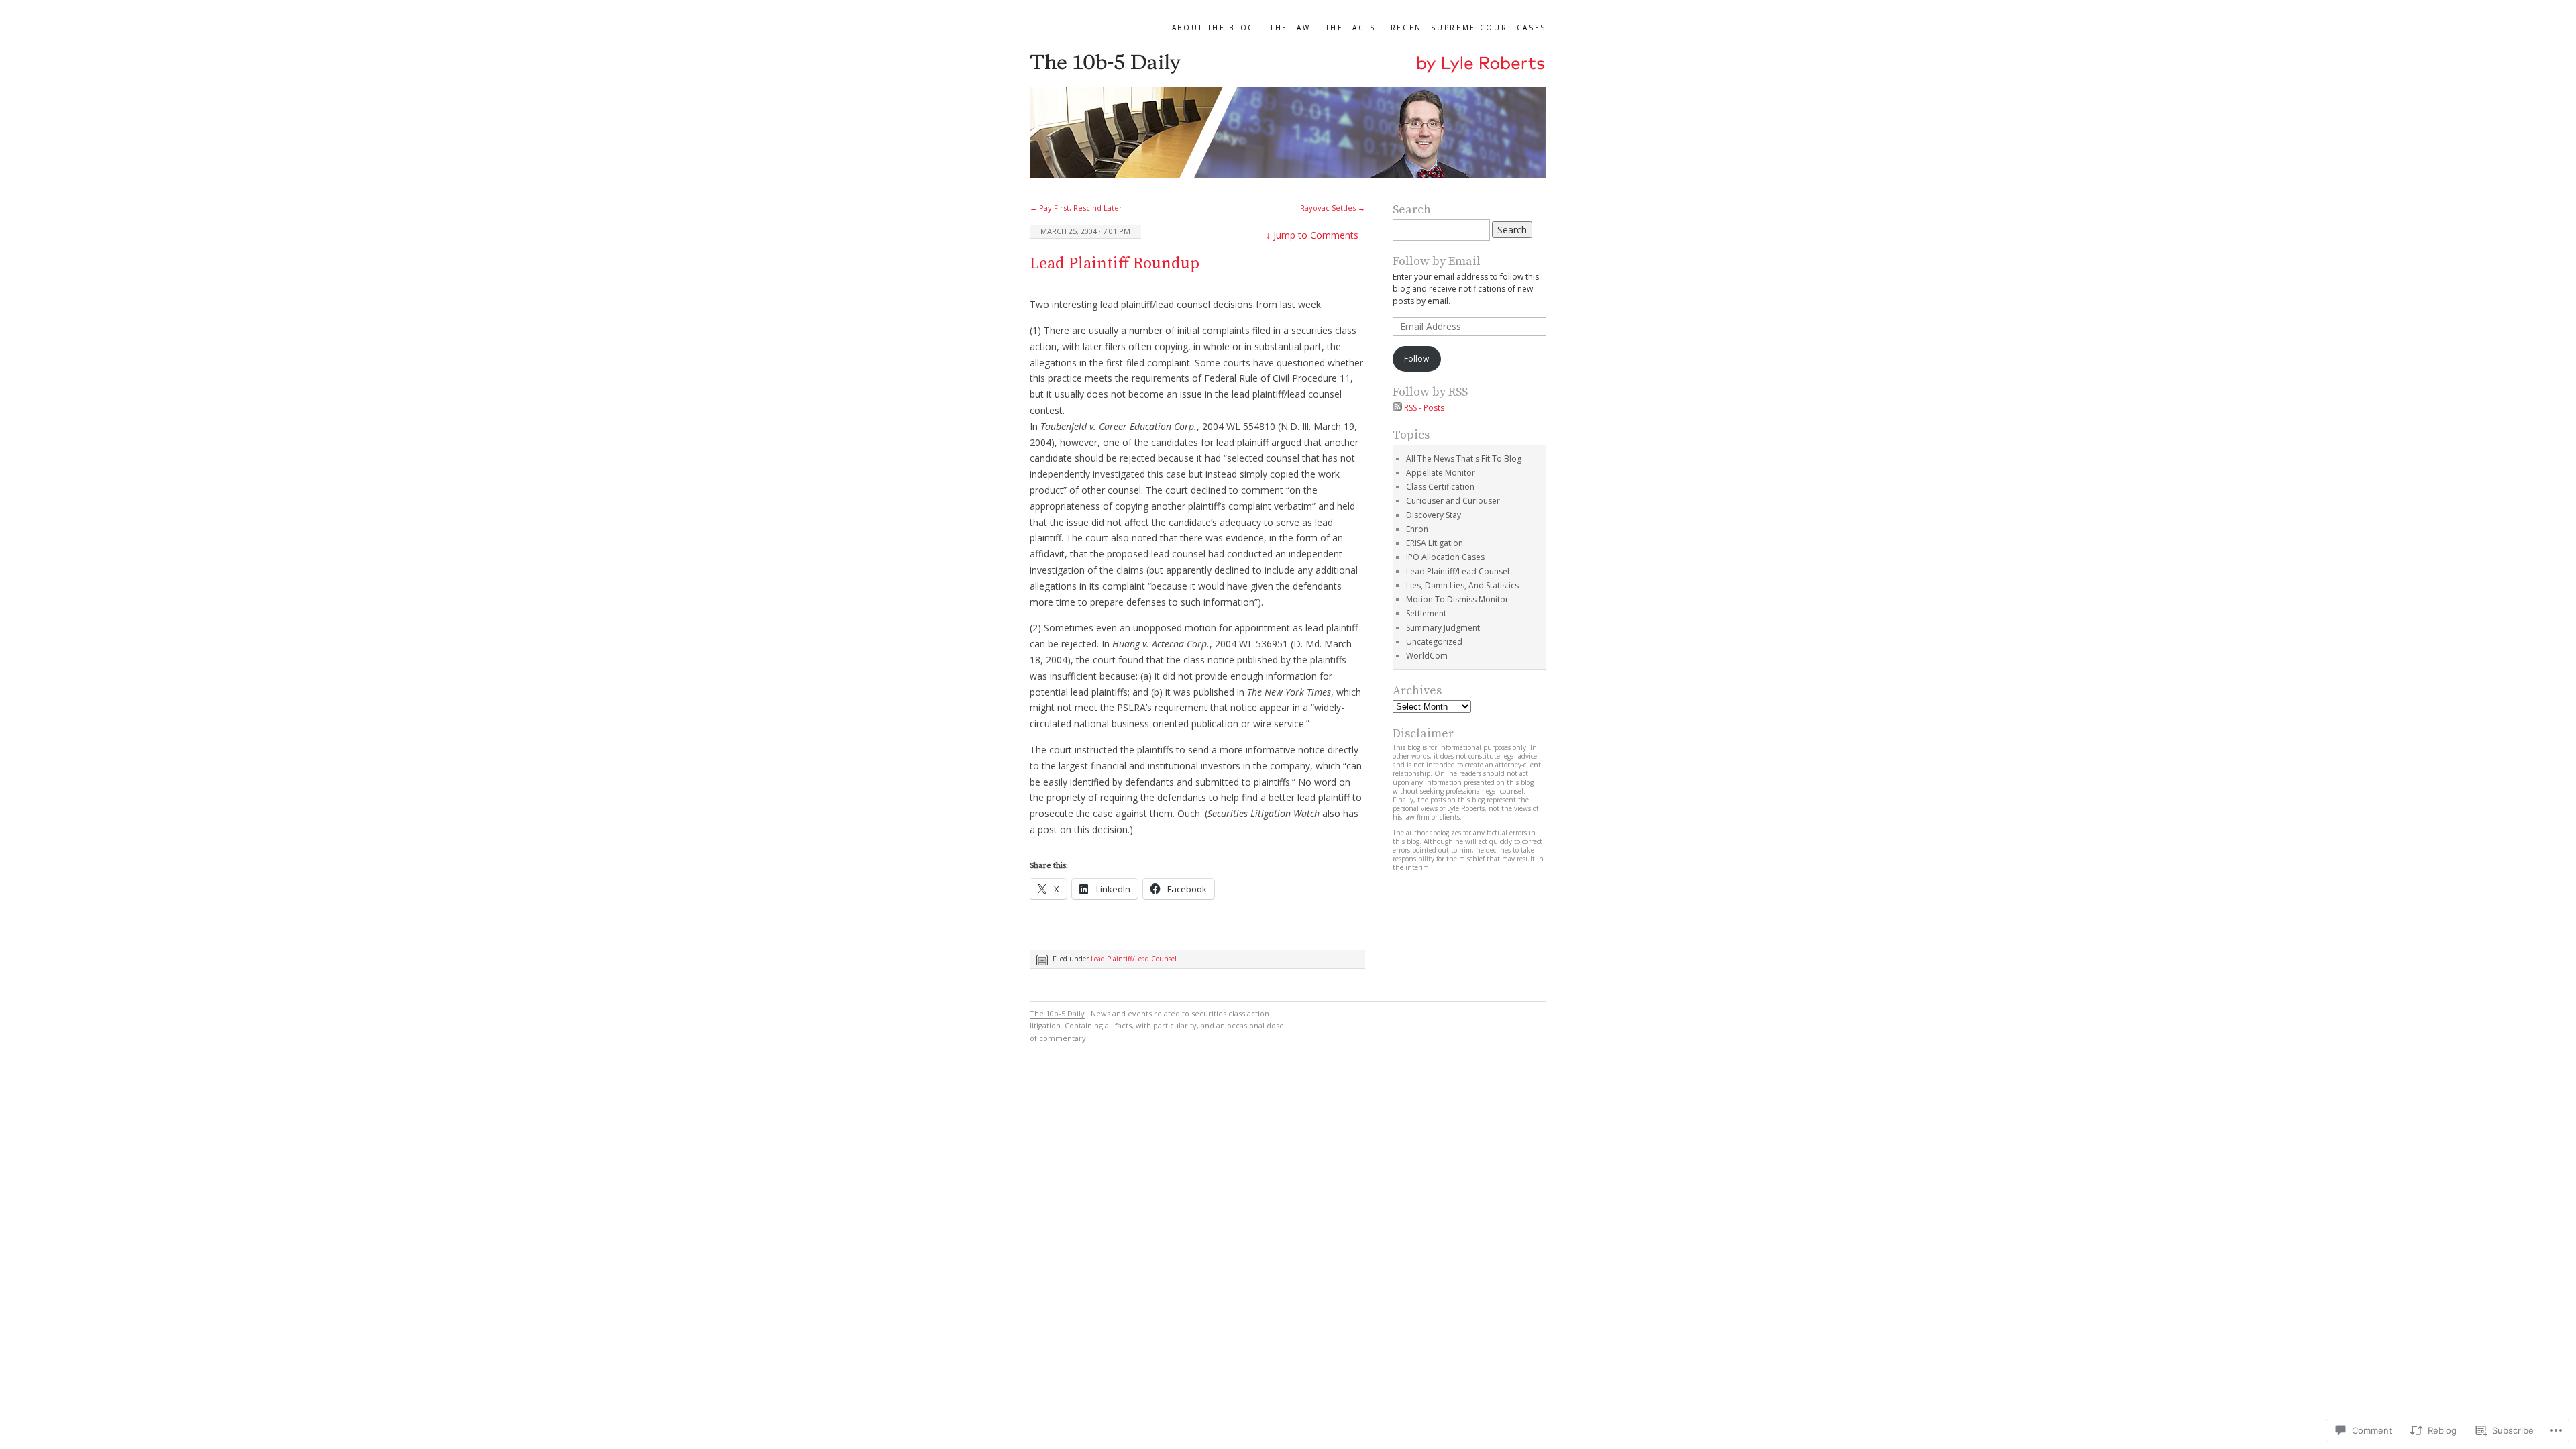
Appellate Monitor (1441, 473)
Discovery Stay (1434, 515)
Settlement (1426, 613)
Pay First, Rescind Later (1076, 208)
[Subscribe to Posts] (1397, 408)
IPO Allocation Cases (1445, 557)
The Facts (1351, 28)
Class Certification (1440, 487)
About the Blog (1214, 28)
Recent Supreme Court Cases (1468, 28)
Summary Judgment (1443, 628)
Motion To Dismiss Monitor (1457, 599)
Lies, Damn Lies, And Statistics (1462, 585)
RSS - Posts (1424, 408)
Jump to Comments (1312, 235)
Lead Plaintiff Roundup (1115, 264)
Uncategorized (1434, 642)
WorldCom (1427, 656)
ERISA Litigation (1435, 543)
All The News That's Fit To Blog (1464, 459)
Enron (1417, 529)
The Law (1290, 28)
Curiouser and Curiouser (1453, 501)
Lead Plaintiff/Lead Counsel (1134, 959)
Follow (1416, 359)
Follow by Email (1437, 261)
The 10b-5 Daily (1057, 1013)
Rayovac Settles (1333, 208)
